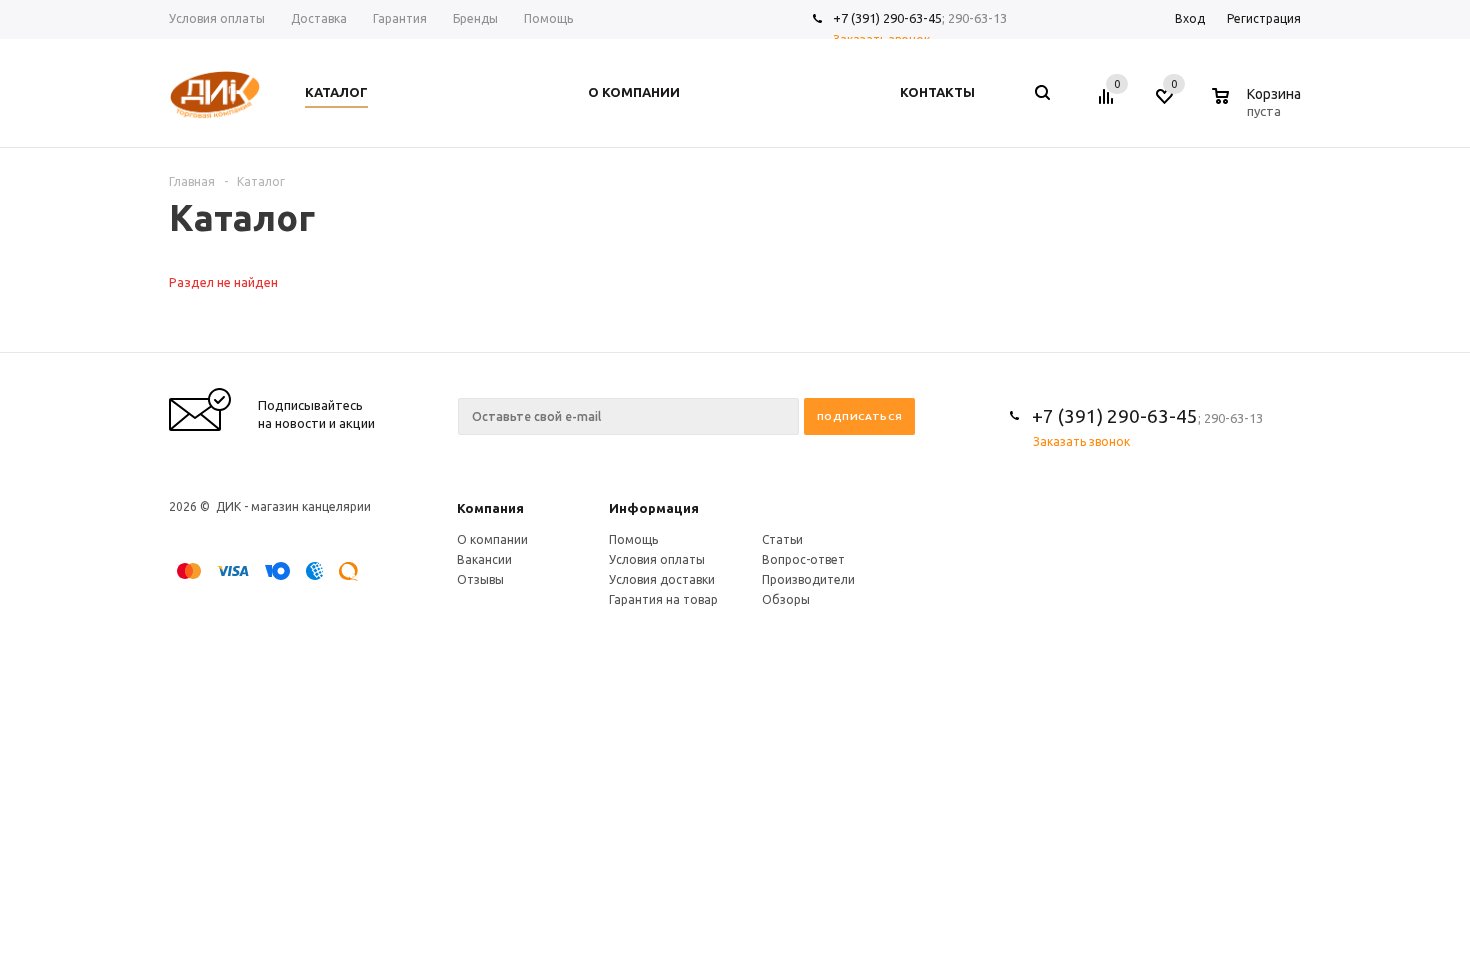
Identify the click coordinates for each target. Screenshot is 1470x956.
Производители (808, 579)
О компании (492, 539)
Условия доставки (662, 579)
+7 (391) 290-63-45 (887, 18)
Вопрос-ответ (803, 559)
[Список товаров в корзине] (1259, 108)
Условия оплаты (657, 559)
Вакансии (484, 559)
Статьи (782, 539)
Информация (654, 508)
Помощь (633, 539)
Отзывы (480, 579)
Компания (490, 508)
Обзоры (786, 599)
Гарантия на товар (663, 599)
